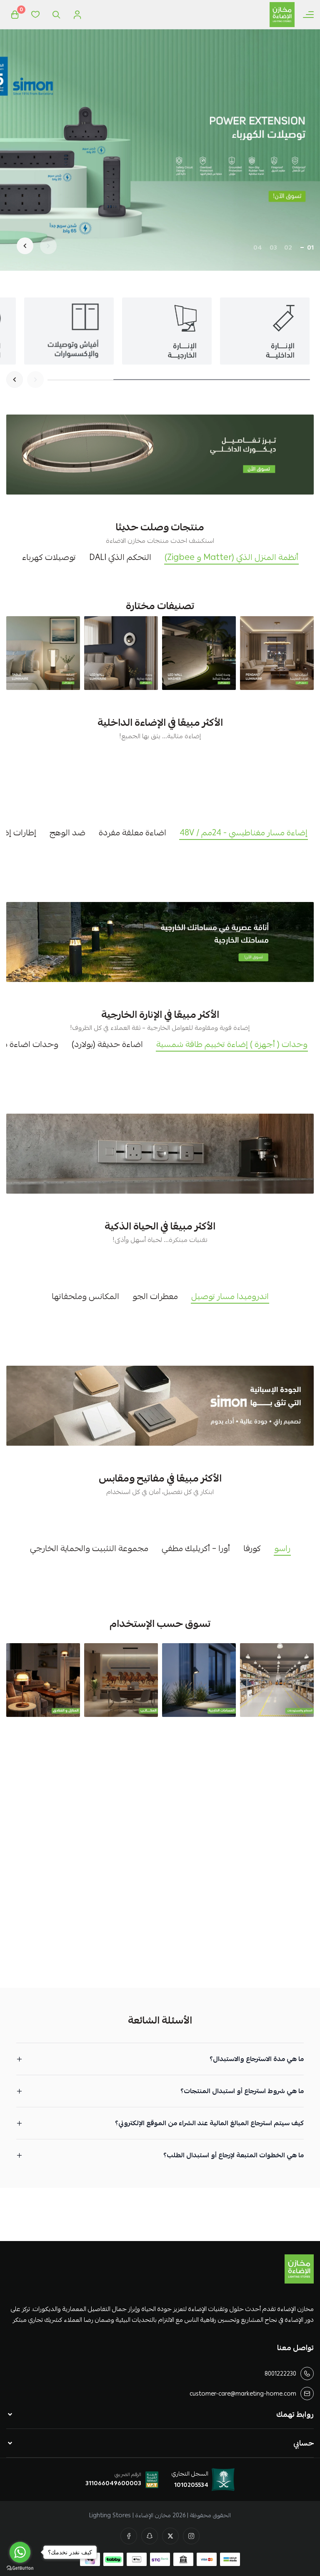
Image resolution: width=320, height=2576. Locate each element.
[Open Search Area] (56, 15)
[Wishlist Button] (35, 15)
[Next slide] (25, 246)
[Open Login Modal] (77, 15)
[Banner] (277, 653)
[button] (310, 247)
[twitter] (170, 2536)
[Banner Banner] (160, 455)
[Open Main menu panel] (308, 15)
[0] (15, 15)
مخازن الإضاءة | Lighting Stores (130, 2515)
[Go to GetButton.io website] (20, 2568)
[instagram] (191, 2536)
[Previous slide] (48, 246)
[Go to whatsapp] (20, 2552)
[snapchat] (150, 2536)
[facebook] (129, 2536)
